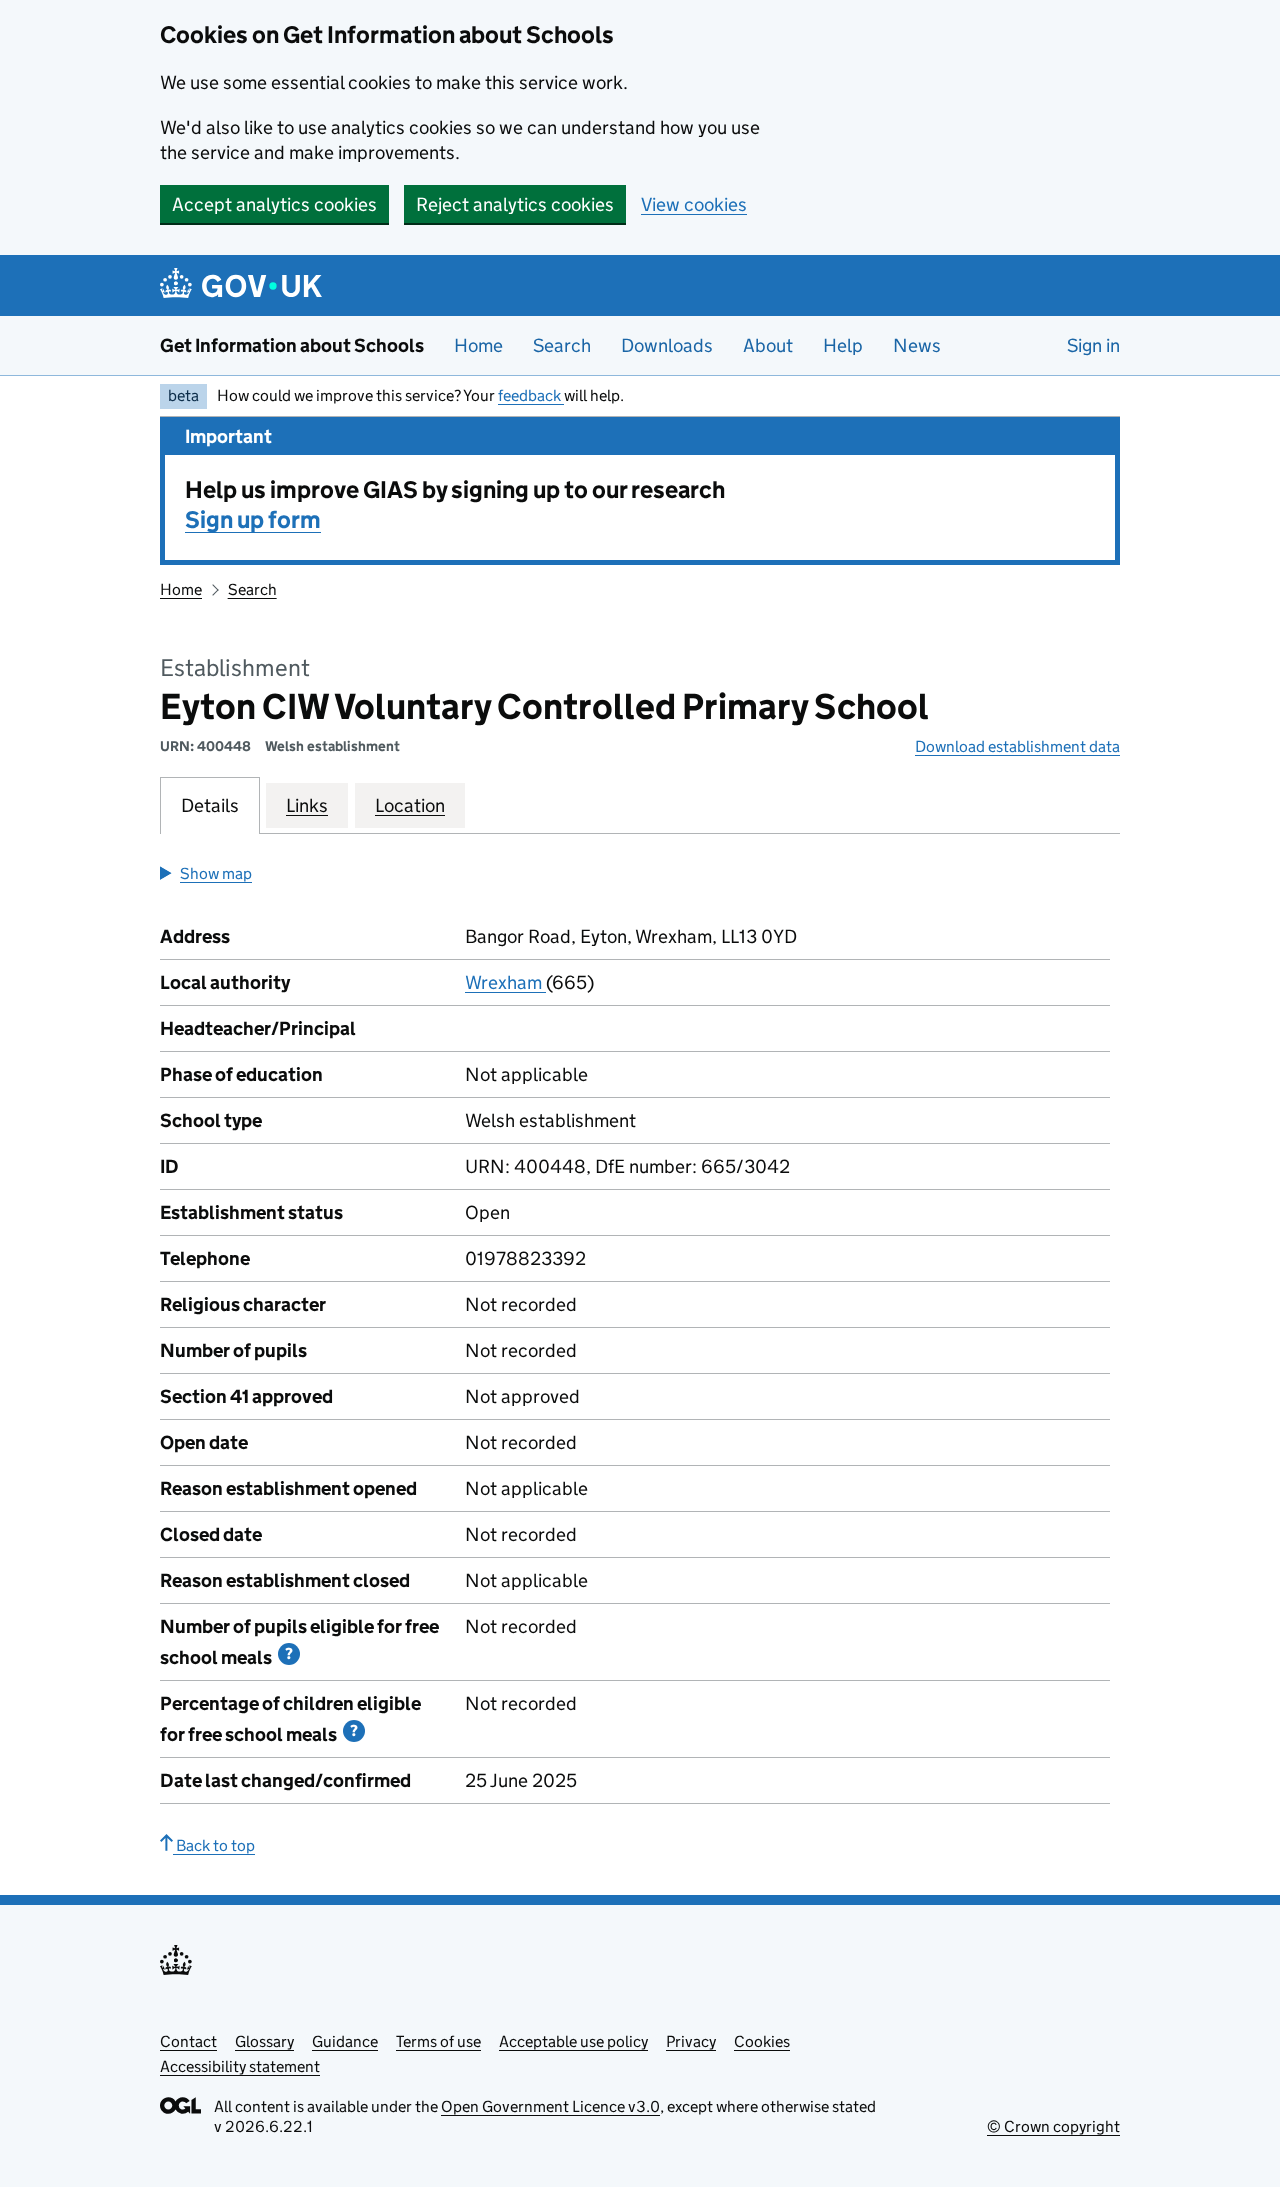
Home (478, 345)
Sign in (1093, 345)
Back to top (214, 1845)
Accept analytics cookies (274, 204)
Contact (188, 2041)
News (917, 345)
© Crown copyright (1053, 2126)
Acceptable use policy (573, 2041)
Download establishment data (1017, 746)
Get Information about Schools (292, 345)
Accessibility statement (240, 2066)
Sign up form (253, 519)
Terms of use (438, 2041)
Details (210, 805)
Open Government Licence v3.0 (550, 2106)
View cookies (694, 204)
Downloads (667, 345)
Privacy (691, 2041)
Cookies (762, 2041)
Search (562, 345)
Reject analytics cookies (515, 204)
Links (307, 805)
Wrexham (505, 982)
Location (410, 805)
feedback (531, 395)
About (768, 345)
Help (843, 345)
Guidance (345, 2041)
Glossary (264, 2041)
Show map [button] (216, 873)
